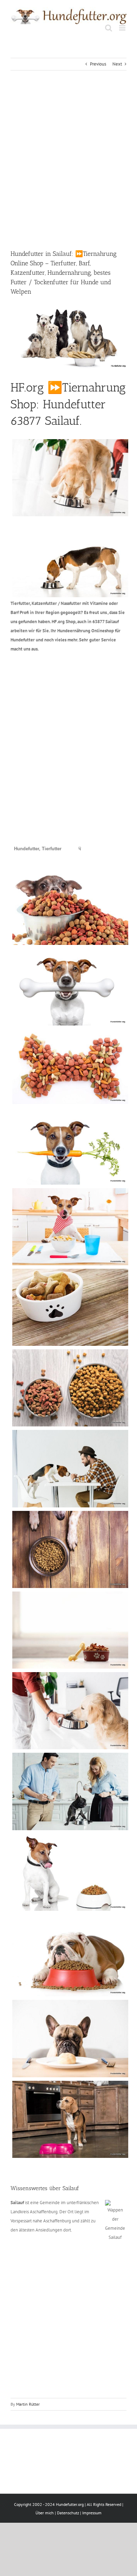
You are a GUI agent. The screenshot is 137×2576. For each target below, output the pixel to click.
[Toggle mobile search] (109, 28)
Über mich (45, 2513)
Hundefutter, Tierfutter (38, 849)
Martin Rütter (28, 2404)
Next (117, 64)
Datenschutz (68, 2513)
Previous (98, 64)
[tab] (38, 849)
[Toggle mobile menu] (123, 28)
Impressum (92, 2513)
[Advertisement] (68, 160)
